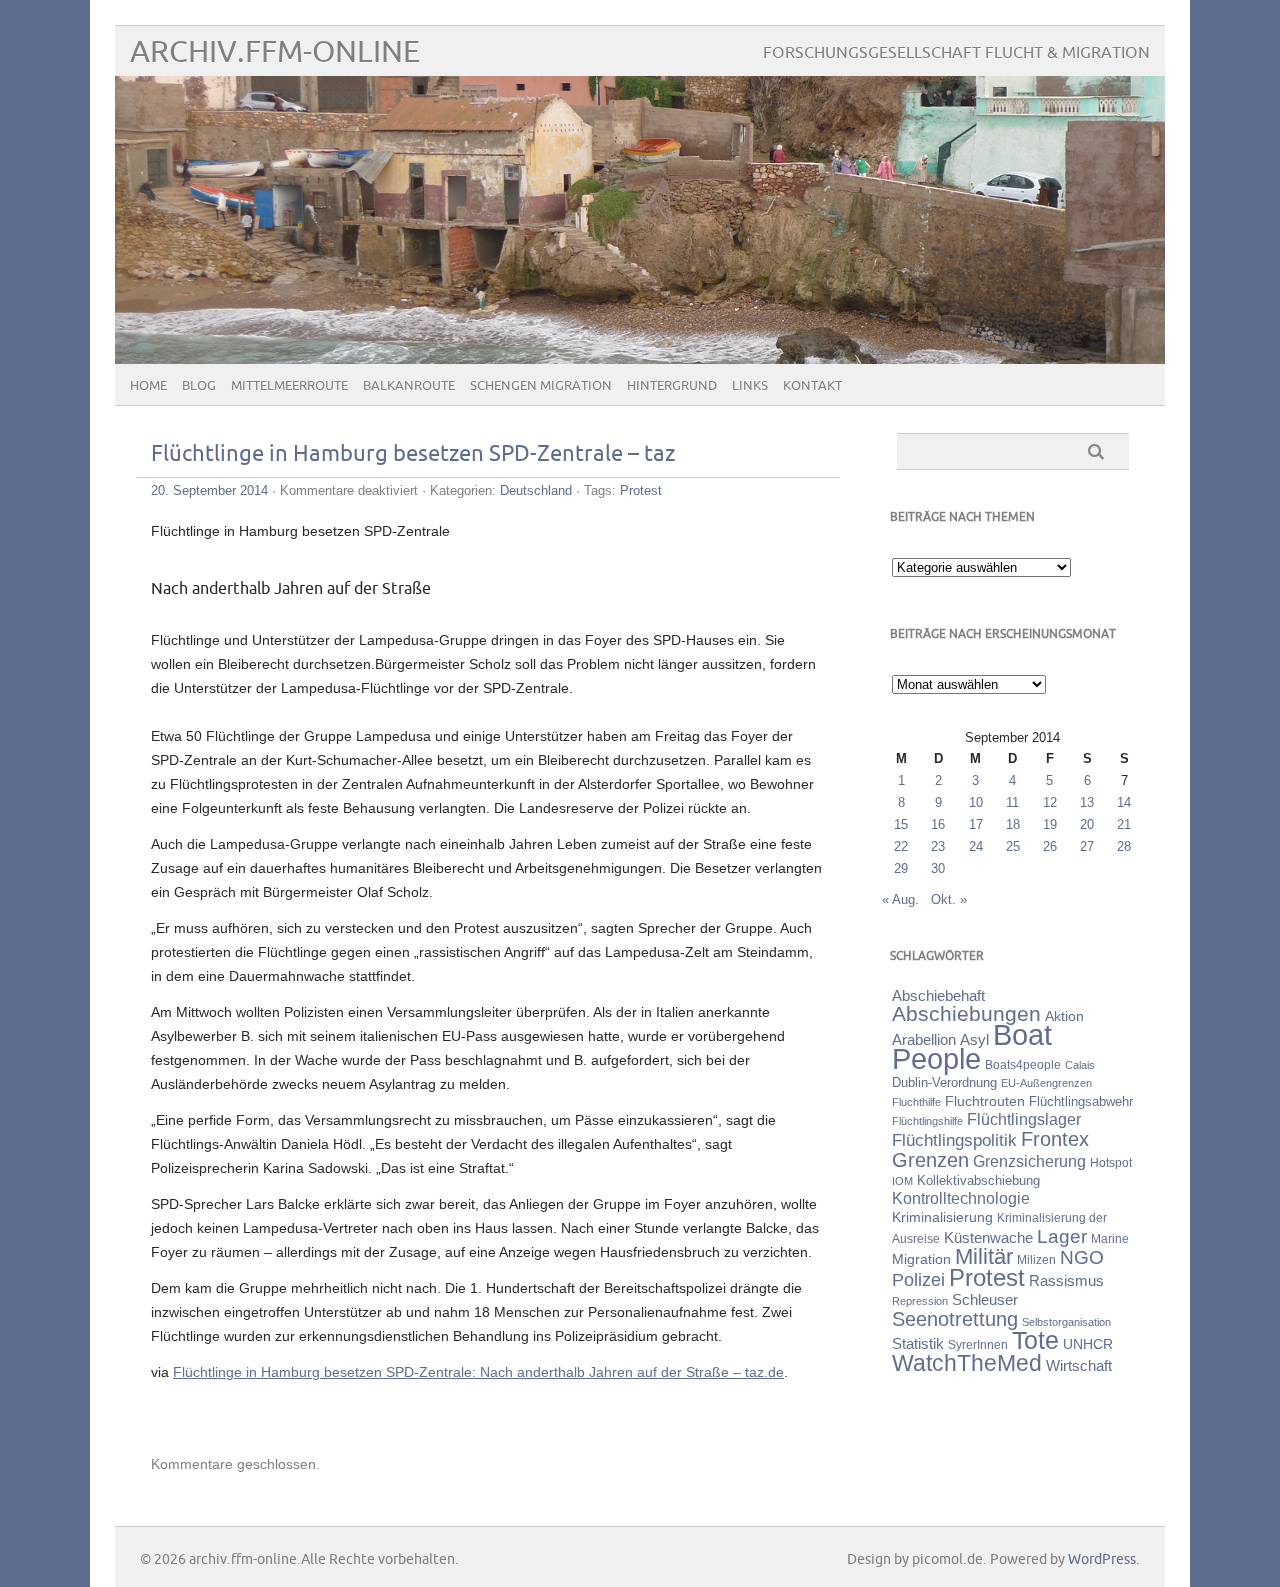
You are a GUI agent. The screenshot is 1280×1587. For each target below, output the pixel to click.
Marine (1110, 1238)
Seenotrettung (955, 1318)
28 (1124, 846)
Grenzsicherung (1029, 1161)
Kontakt (812, 386)
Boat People (972, 1046)
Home (148, 386)
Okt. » (949, 899)
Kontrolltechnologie (961, 1198)
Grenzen (930, 1160)
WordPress (1102, 1559)
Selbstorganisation (1066, 1322)
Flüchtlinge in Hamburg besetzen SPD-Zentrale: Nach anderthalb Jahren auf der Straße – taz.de (478, 1372)
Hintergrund (672, 386)
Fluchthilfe (916, 1102)
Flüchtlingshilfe (927, 1121)
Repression (920, 1301)
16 (938, 824)
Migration (921, 1259)
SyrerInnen (978, 1345)
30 (938, 868)
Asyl (974, 1039)
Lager (1062, 1236)
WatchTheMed (967, 1363)
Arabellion (924, 1040)
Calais (1080, 1065)
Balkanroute (409, 386)
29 (901, 868)
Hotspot (1111, 1163)
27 (1087, 846)
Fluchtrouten (985, 1101)
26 (1050, 846)
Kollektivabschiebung (978, 1180)
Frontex (1055, 1139)
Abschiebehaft (938, 996)
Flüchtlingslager (1024, 1119)
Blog (199, 386)
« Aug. (900, 899)
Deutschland (536, 490)
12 (1050, 802)
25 (1013, 846)
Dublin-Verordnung (944, 1082)
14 (1124, 802)
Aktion (1064, 1016)
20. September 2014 (209, 490)
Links (750, 386)
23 (938, 846)
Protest (641, 490)
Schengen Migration (541, 386)
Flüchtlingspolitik (954, 1140)
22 (901, 846)
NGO (1082, 1257)
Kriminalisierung (942, 1217)
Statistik (918, 1343)
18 (1013, 824)
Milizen (1036, 1259)
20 (1087, 824)
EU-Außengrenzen (1046, 1083)
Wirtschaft (1079, 1366)
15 (901, 824)
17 (976, 824)
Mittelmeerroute (289, 386)
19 (1050, 824)
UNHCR (1088, 1344)
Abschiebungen (966, 1013)
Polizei (918, 1280)
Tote (1035, 1340)
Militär (984, 1256)
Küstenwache (988, 1237)
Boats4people (1023, 1065)
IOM (902, 1181)
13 (1087, 802)
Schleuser (985, 1299)
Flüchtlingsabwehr (1081, 1101)
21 (1124, 824)
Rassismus (1066, 1281)
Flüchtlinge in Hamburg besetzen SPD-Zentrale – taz (413, 454)
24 (976, 846)
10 (976, 802)
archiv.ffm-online (275, 52)
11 (1012, 802)
